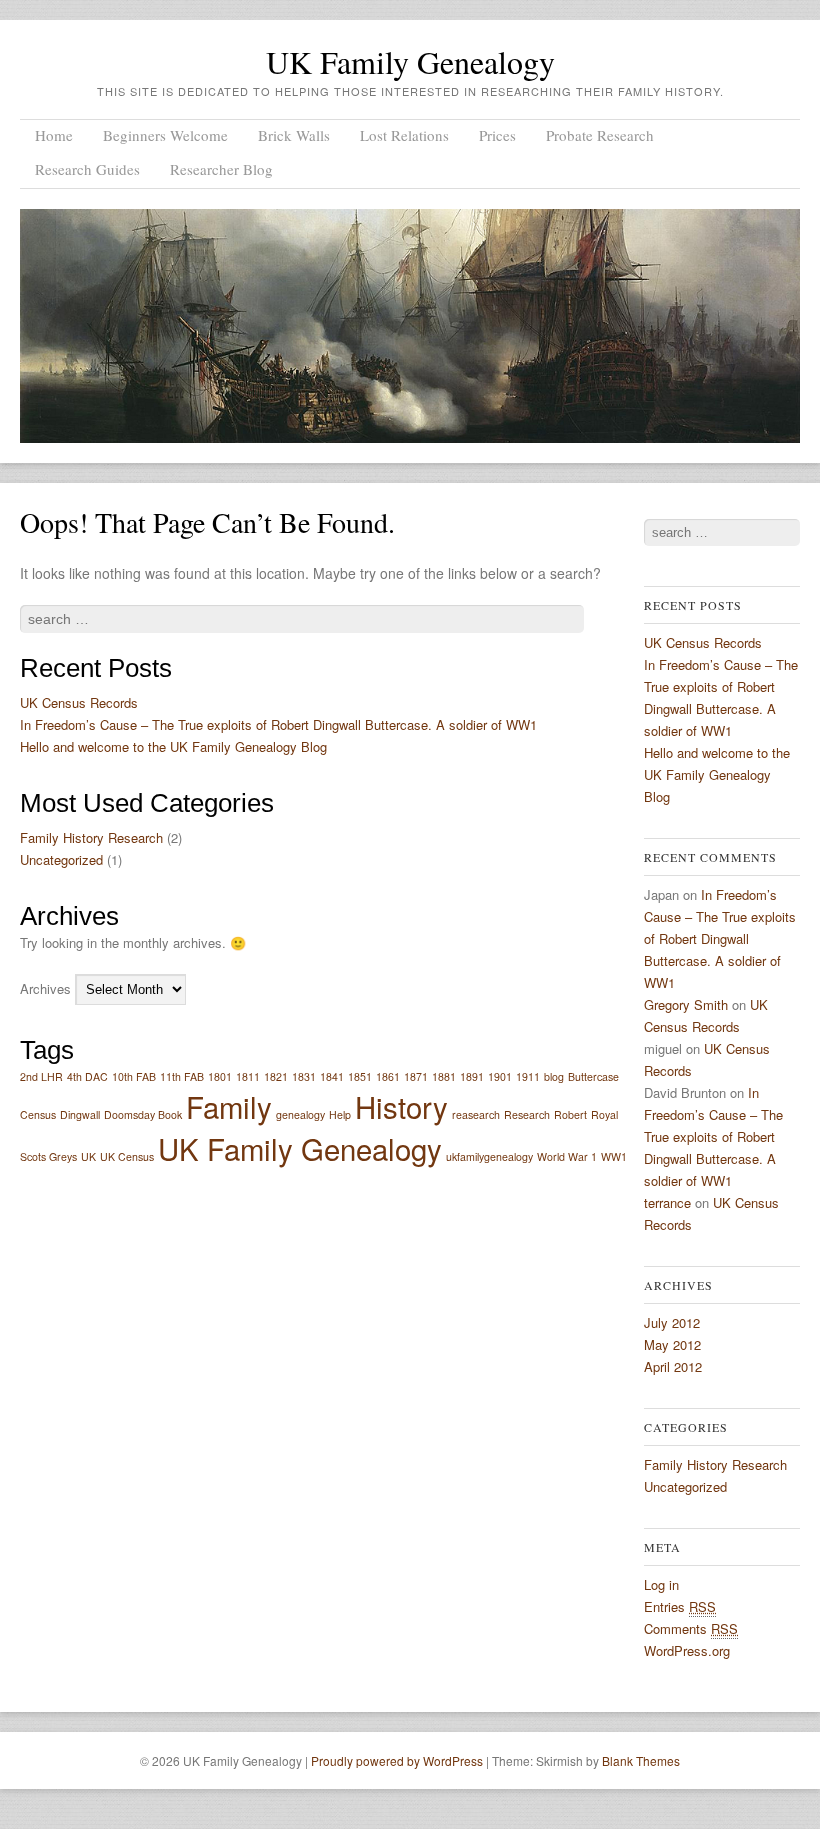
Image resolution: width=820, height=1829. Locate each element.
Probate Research (600, 135)
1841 (332, 1076)
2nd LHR (41, 1076)
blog (554, 1076)
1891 (472, 1076)
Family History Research (91, 837)
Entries (680, 1606)
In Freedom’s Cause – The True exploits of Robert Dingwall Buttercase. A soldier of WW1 (278, 724)
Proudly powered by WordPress (397, 1760)
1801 (220, 1076)
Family (229, 1106)
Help (340, 1114)
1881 (444, 1076)
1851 (360, 1076)
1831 (304, 1076)
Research (527, 1114)
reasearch (476, 1114)
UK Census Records (79, 702)
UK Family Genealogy (410, 61)
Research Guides (87, 169)
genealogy (300, 1114)
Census (38, 1114)
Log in (661, 1584)
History (401, 1106)
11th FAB (182, 1076)
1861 (388, 1076)
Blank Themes (641, 1760)
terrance (667, 1202)
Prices (497, 135)
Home (54, 135)
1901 (500, 1076)
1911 (528, 1076)
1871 (416, 1076)
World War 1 (567, 1156)
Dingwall (80, 1114)
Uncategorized (61, 859)
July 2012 (672, 1322)
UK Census (127, 1156)
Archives (45, 988)
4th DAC (87, 1076)
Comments (691, 1628)
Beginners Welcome (165, 135)
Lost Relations (404, 135)
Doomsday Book (143, 1114)
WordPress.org (687, 1650)
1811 (248, 1076)
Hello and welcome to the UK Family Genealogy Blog (173, 746)
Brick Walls (294, 135)
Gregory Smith (686, 1004)
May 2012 (672, 1344)
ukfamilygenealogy (489, 1156)
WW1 (614, 1156)
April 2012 (673, 1366)
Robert (570, 1114)
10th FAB (134, 1076)
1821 (276, 1076)
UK (88, 1156)
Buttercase (593, 1076)
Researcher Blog (221, 169)
